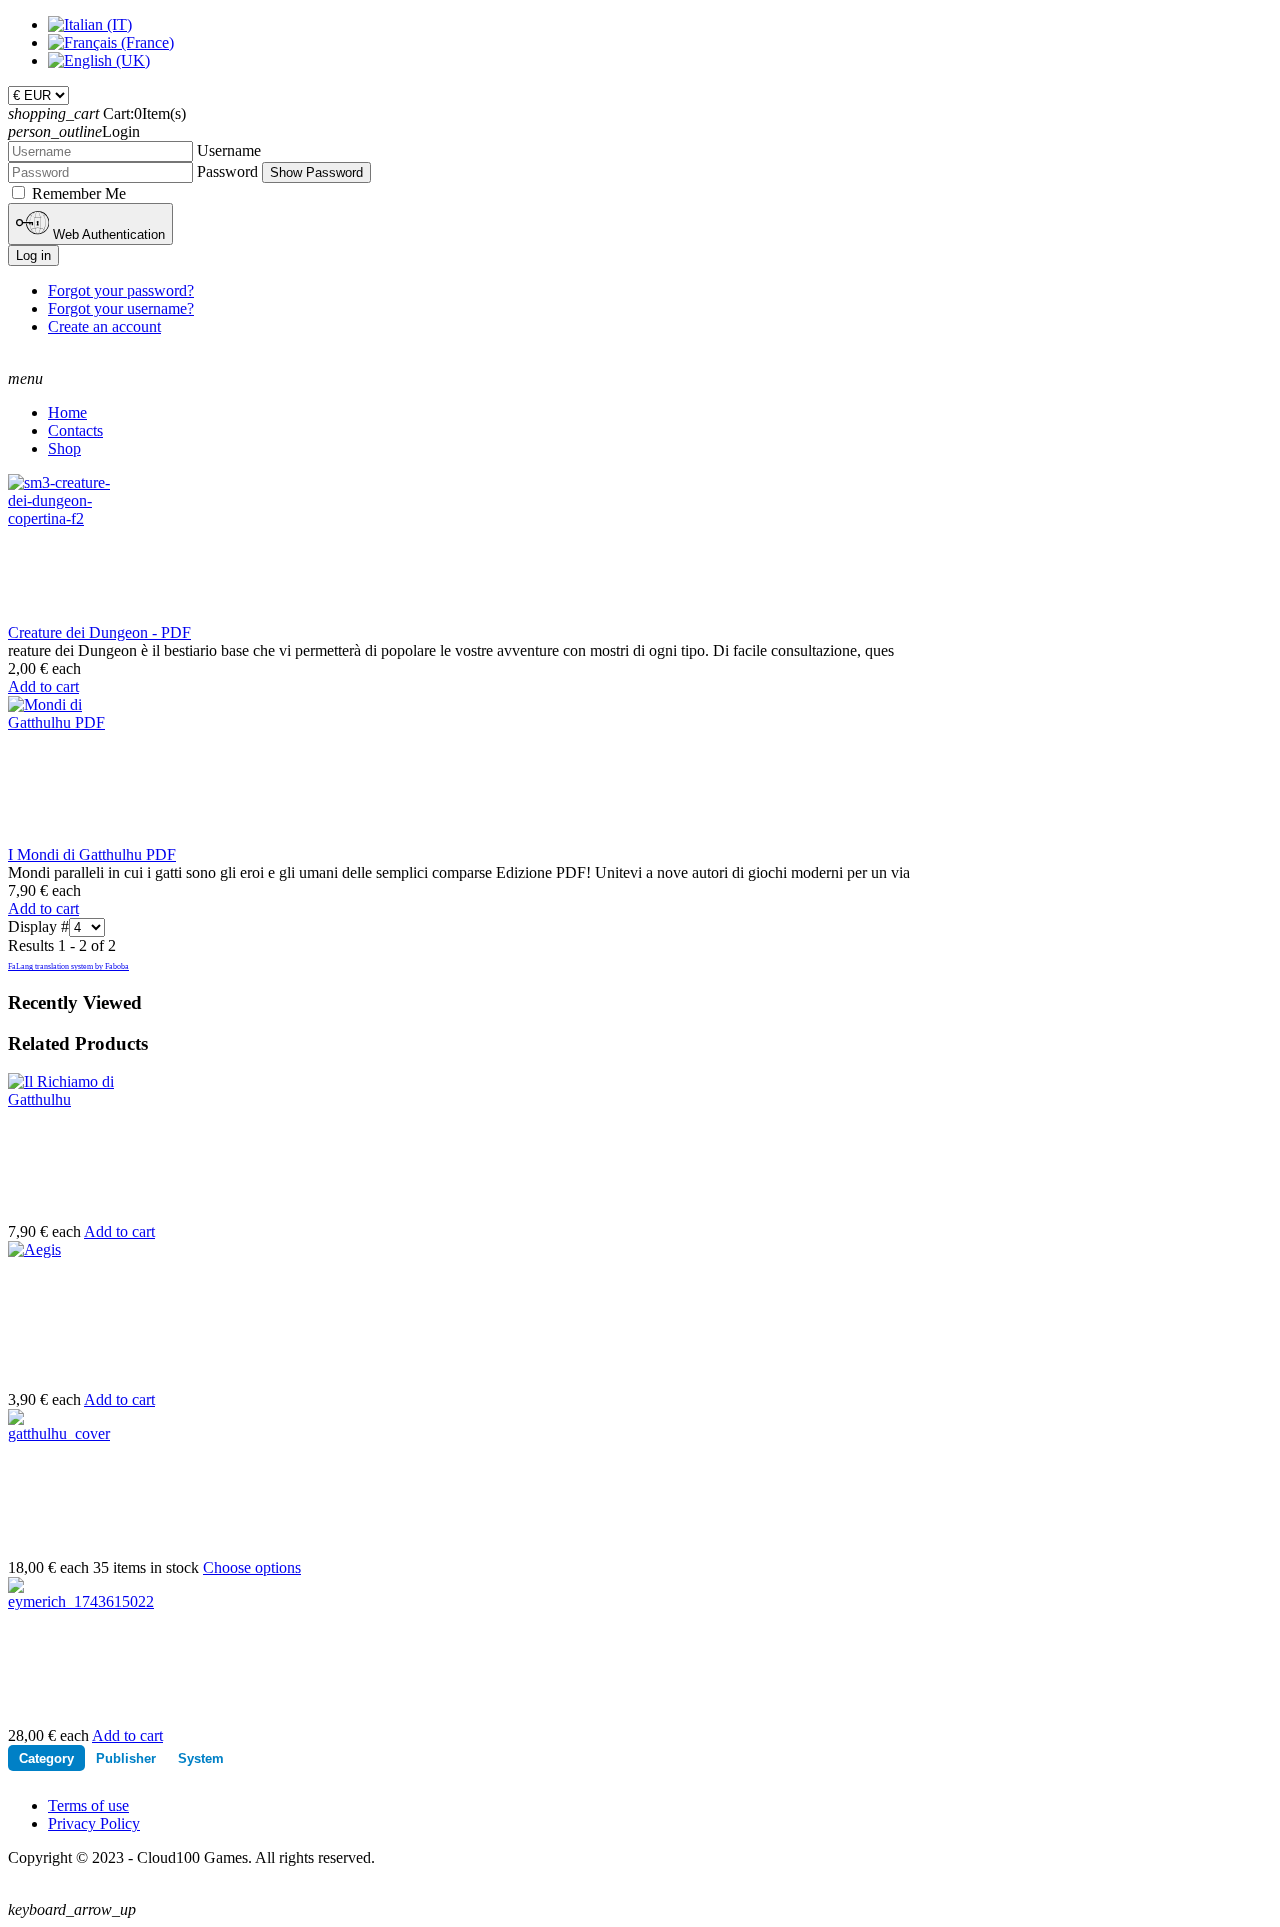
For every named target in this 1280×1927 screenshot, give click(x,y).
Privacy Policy (94, 1823)
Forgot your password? (121, 290)
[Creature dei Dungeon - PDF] (62, 518)
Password (227, 171)
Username (229, 150)
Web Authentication (107, 234)
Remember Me (79, 193)
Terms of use (88, 1805)
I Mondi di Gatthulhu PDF (92, 854)
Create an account (104, 326)
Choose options (252, 1567)
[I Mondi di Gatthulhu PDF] (62, 722)
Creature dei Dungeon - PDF (99, 632)
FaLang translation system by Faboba (68, 966)
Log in (33, 255)
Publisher (126, 1758)
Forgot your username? (121, 308)
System (201, 1758)
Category (46, 1758)
